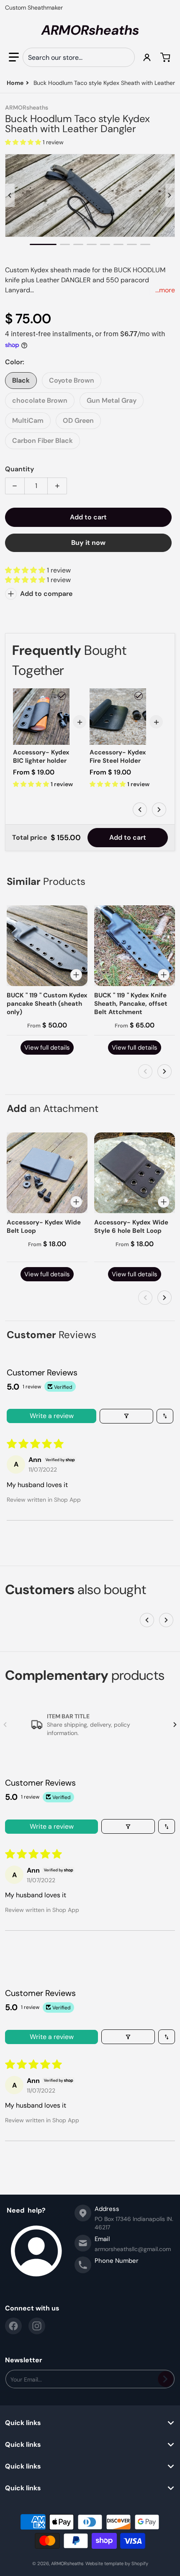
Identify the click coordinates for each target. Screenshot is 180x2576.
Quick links (23, 2423)
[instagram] (37, 2326)
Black (21, 380)
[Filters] (126, 1416)
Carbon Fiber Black (42, 441)
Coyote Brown (72, 380)
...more (165, 290)
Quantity (19, 469)
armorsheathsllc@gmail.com (133, 2249)
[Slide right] (170, 195)
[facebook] (13, 2326)
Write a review (52, 1416)
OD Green (78, 420)
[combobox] (79, 57)
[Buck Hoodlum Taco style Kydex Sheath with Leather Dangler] (43, 244)
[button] (14, 57)
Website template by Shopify (117, 2563)
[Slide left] (10, 195)
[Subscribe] (166, 2379)
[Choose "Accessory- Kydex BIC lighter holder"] (62, 696)
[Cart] (166, 57)
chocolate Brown (40, 400)
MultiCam (28, 420)
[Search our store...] (125, 57)
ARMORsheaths (67, 2563)
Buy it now (88, 543)
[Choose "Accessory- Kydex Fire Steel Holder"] (139, 696)
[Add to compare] (76, 975)
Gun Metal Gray (112, 400)
